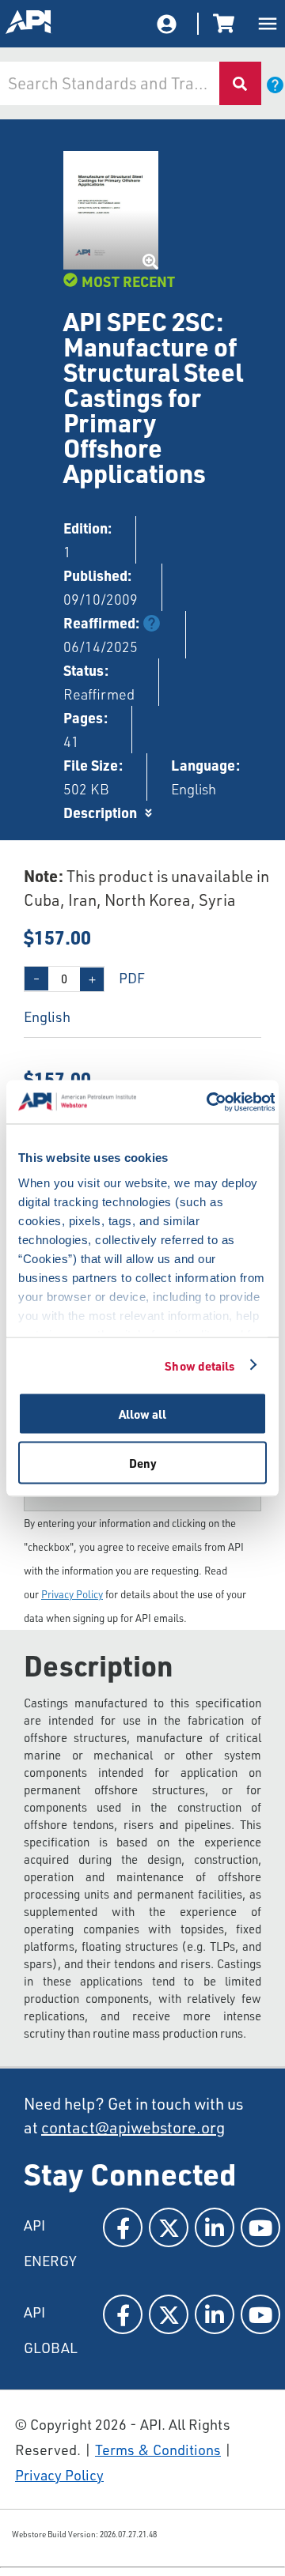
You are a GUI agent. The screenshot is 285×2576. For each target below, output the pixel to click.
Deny (143, 1462)
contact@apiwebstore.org (133, 2127)
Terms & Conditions (158, 2450)
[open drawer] (268, 24)
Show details (199, 1365)
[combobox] (108, 83)
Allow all (142, 1414)
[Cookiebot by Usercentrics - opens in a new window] (208, 1102)
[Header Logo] (29, 24)
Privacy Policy (72, 1594)
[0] (226, 24)
